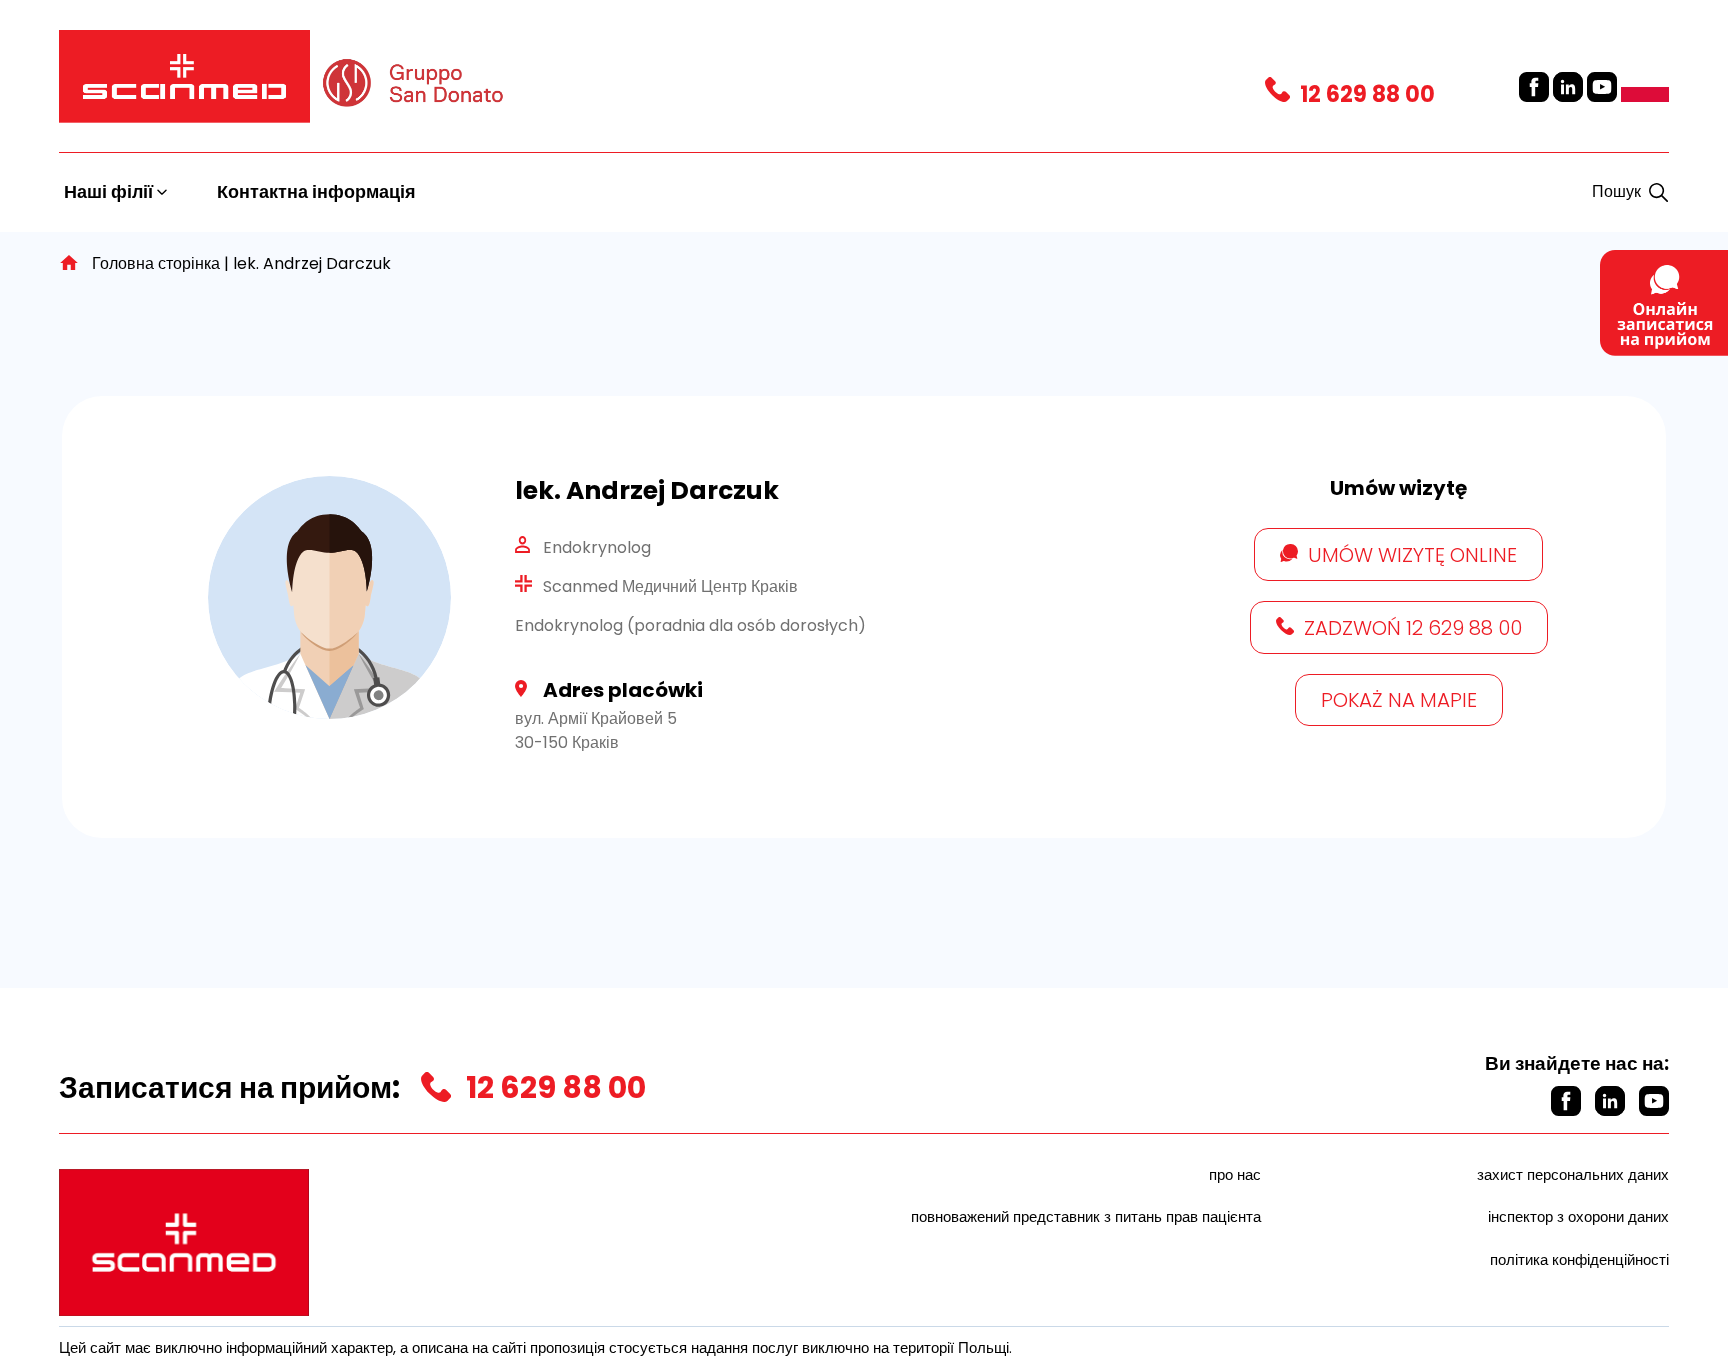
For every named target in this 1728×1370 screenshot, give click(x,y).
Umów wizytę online (1412, 555)
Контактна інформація (316, 191)
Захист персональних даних (1573, 1174)
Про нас (1235, 1174)
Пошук (1616, 191)
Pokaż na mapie (1399, 700)
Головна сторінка (156, 263)
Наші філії (110, 191)
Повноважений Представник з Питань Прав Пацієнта (1086, 1216)
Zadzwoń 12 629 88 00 (1413, 628)
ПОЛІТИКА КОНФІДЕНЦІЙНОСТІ (1579, 1259)
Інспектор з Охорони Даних (1578, 1216)
